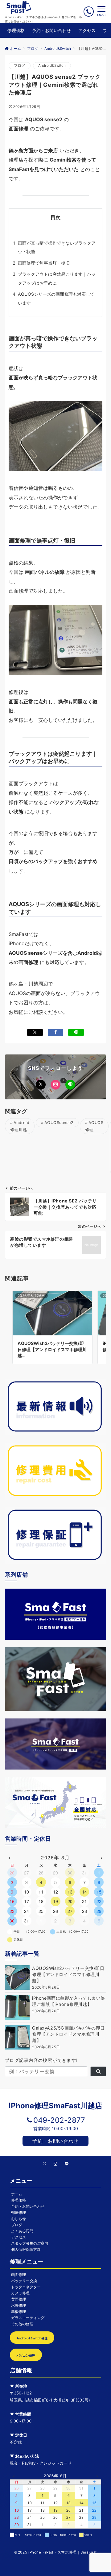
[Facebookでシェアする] (56, 1032)
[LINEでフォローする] (70, 1085)
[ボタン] (89, 12)
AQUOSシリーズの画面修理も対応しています (56, 298)
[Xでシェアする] (35, 1032)
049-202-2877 (59, 2120)
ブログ (20, 66)
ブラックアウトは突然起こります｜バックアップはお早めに (57, 278)
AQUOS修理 (94, 1126)
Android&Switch (52, 66)
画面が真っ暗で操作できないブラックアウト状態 (57, 247)
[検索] (98, 2071)
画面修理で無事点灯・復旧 (44, 263)
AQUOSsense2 (59, 1123)
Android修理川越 (20, 1126)
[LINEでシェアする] (76, 1032)
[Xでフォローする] (41, 1085)
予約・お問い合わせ (55, 2141)
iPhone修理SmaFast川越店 (55, 2106)
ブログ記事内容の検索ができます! (41, 2060)
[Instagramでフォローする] (55, 1085)
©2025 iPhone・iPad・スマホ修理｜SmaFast (55, 2552)
